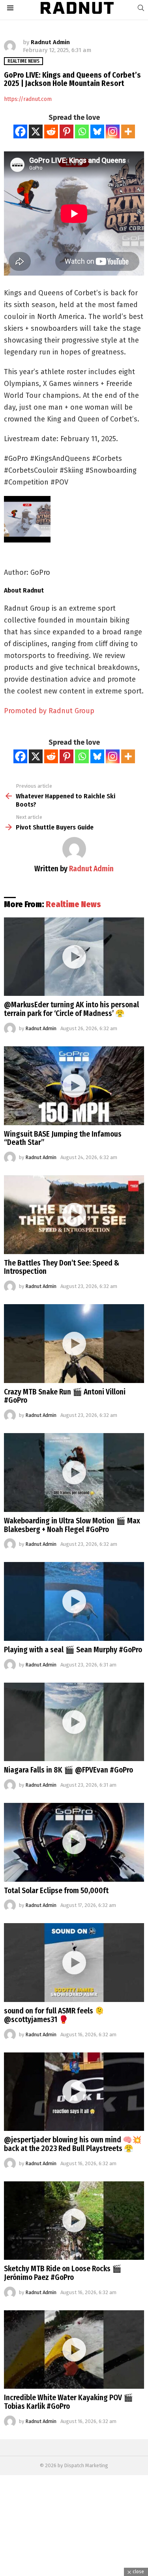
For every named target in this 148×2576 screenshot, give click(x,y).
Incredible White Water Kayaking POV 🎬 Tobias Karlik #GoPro (68, 2402)
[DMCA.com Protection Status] (74, 2572)
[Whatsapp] (82, 131)
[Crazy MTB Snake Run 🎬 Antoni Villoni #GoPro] (74, 1344)
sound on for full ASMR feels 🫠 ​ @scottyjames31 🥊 (55, 2015)
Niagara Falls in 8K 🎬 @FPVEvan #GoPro (68, 1770)
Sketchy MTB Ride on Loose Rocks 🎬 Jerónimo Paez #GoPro (63, 2273)
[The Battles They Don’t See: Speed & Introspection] (74, 1215)
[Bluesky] (97, 131)
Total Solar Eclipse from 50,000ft (56, 1891)
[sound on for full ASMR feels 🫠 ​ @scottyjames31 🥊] (74, 1963)
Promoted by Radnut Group (49, 711)
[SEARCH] (141, 8)
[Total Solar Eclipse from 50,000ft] (74, 1842)
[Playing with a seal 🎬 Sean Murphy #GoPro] (74, 1601)
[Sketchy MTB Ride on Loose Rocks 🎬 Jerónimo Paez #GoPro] (74, 2221)
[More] (128, 131)
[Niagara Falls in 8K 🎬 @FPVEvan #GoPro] (74, 1722)
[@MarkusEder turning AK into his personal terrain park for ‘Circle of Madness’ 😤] (74, 957)
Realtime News (73, 904)
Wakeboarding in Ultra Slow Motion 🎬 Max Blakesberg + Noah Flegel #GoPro (72, 1525)
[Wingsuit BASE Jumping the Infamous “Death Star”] (74, 1086)
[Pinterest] (67, 131)
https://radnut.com (28, 99)
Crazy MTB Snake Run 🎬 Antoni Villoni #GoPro (65, 1396)
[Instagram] (113, 131)
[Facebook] (20, 131)
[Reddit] (51, 131)
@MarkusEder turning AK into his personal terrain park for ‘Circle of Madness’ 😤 (71, 1009)
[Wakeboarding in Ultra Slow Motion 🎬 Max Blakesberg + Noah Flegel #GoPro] (74, 1473)
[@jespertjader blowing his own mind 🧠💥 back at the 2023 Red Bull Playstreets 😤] (74, 2092)
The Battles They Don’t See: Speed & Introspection (62, 1267)
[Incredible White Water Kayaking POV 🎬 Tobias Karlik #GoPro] (74, 2350)
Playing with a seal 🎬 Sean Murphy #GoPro (73, 1650)
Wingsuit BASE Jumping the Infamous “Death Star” (63, 1138)
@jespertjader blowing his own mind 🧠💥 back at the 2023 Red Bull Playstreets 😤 (73, 2144)
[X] (36, 131)
